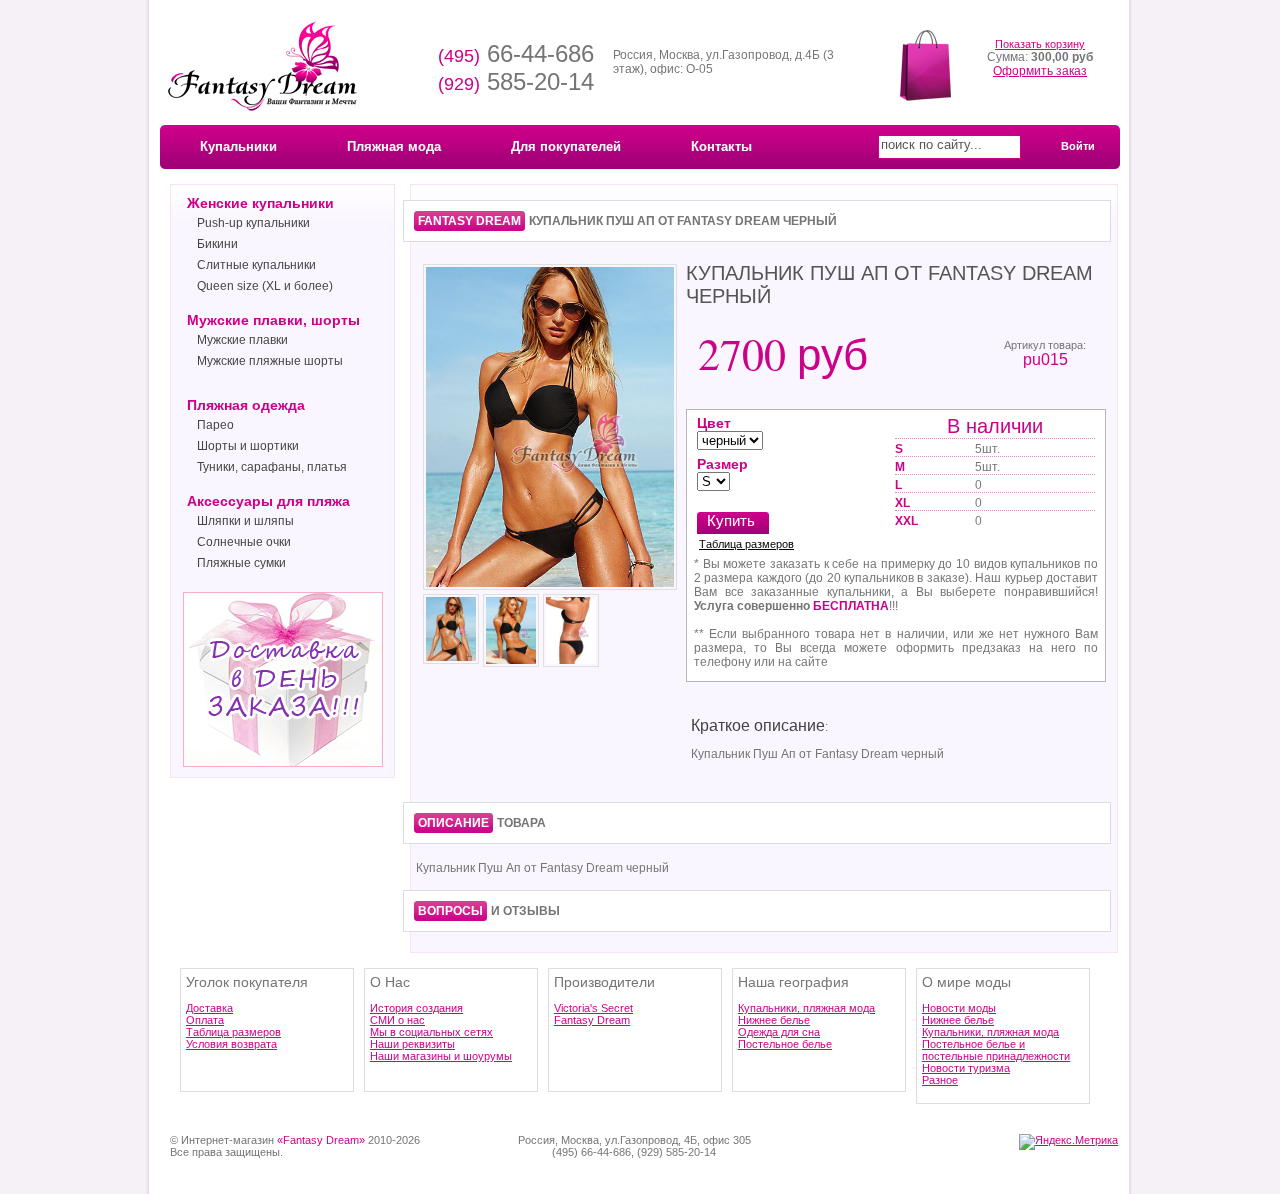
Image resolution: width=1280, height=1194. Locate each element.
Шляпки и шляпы (245, 521)
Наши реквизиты (412, 1044)
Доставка (209, 1008)
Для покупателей (566, 146)
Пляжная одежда (246, 405)
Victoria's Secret (593, 1008)
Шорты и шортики (248, 446)
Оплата (205, 1020)
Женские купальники (260, 203)
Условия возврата (231, 1044)
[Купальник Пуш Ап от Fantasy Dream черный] (550, 588)
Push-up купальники (253, 223)
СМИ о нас (397, 1020)
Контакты (721, 146)
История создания (416, 1008)
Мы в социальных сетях (431, 1032)
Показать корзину (1040, 44)
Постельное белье (785, 1044)
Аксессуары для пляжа (268, 501)
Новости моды (959, 1008)
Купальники (238, 146)
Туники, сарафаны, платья (272, 467)
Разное (940, 1080)
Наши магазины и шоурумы (441, 1056)
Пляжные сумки (241, 563)
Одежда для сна (779, 1032)
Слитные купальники (256, 265)
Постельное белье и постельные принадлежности (996, 1050)
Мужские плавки (242, 340)
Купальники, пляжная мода (806, 1008)
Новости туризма (966, 1068)
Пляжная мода (394, 146)
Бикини (217, 244)
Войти (1078, 146)
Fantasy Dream (592, 1020)
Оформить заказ (1040, 71)
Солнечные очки (244, 542)
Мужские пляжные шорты (270, 361)
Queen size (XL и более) (265, 286)
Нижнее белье (774, 1020)
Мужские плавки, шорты (273, 320)
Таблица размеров (746, 544)
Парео (215, 425)
